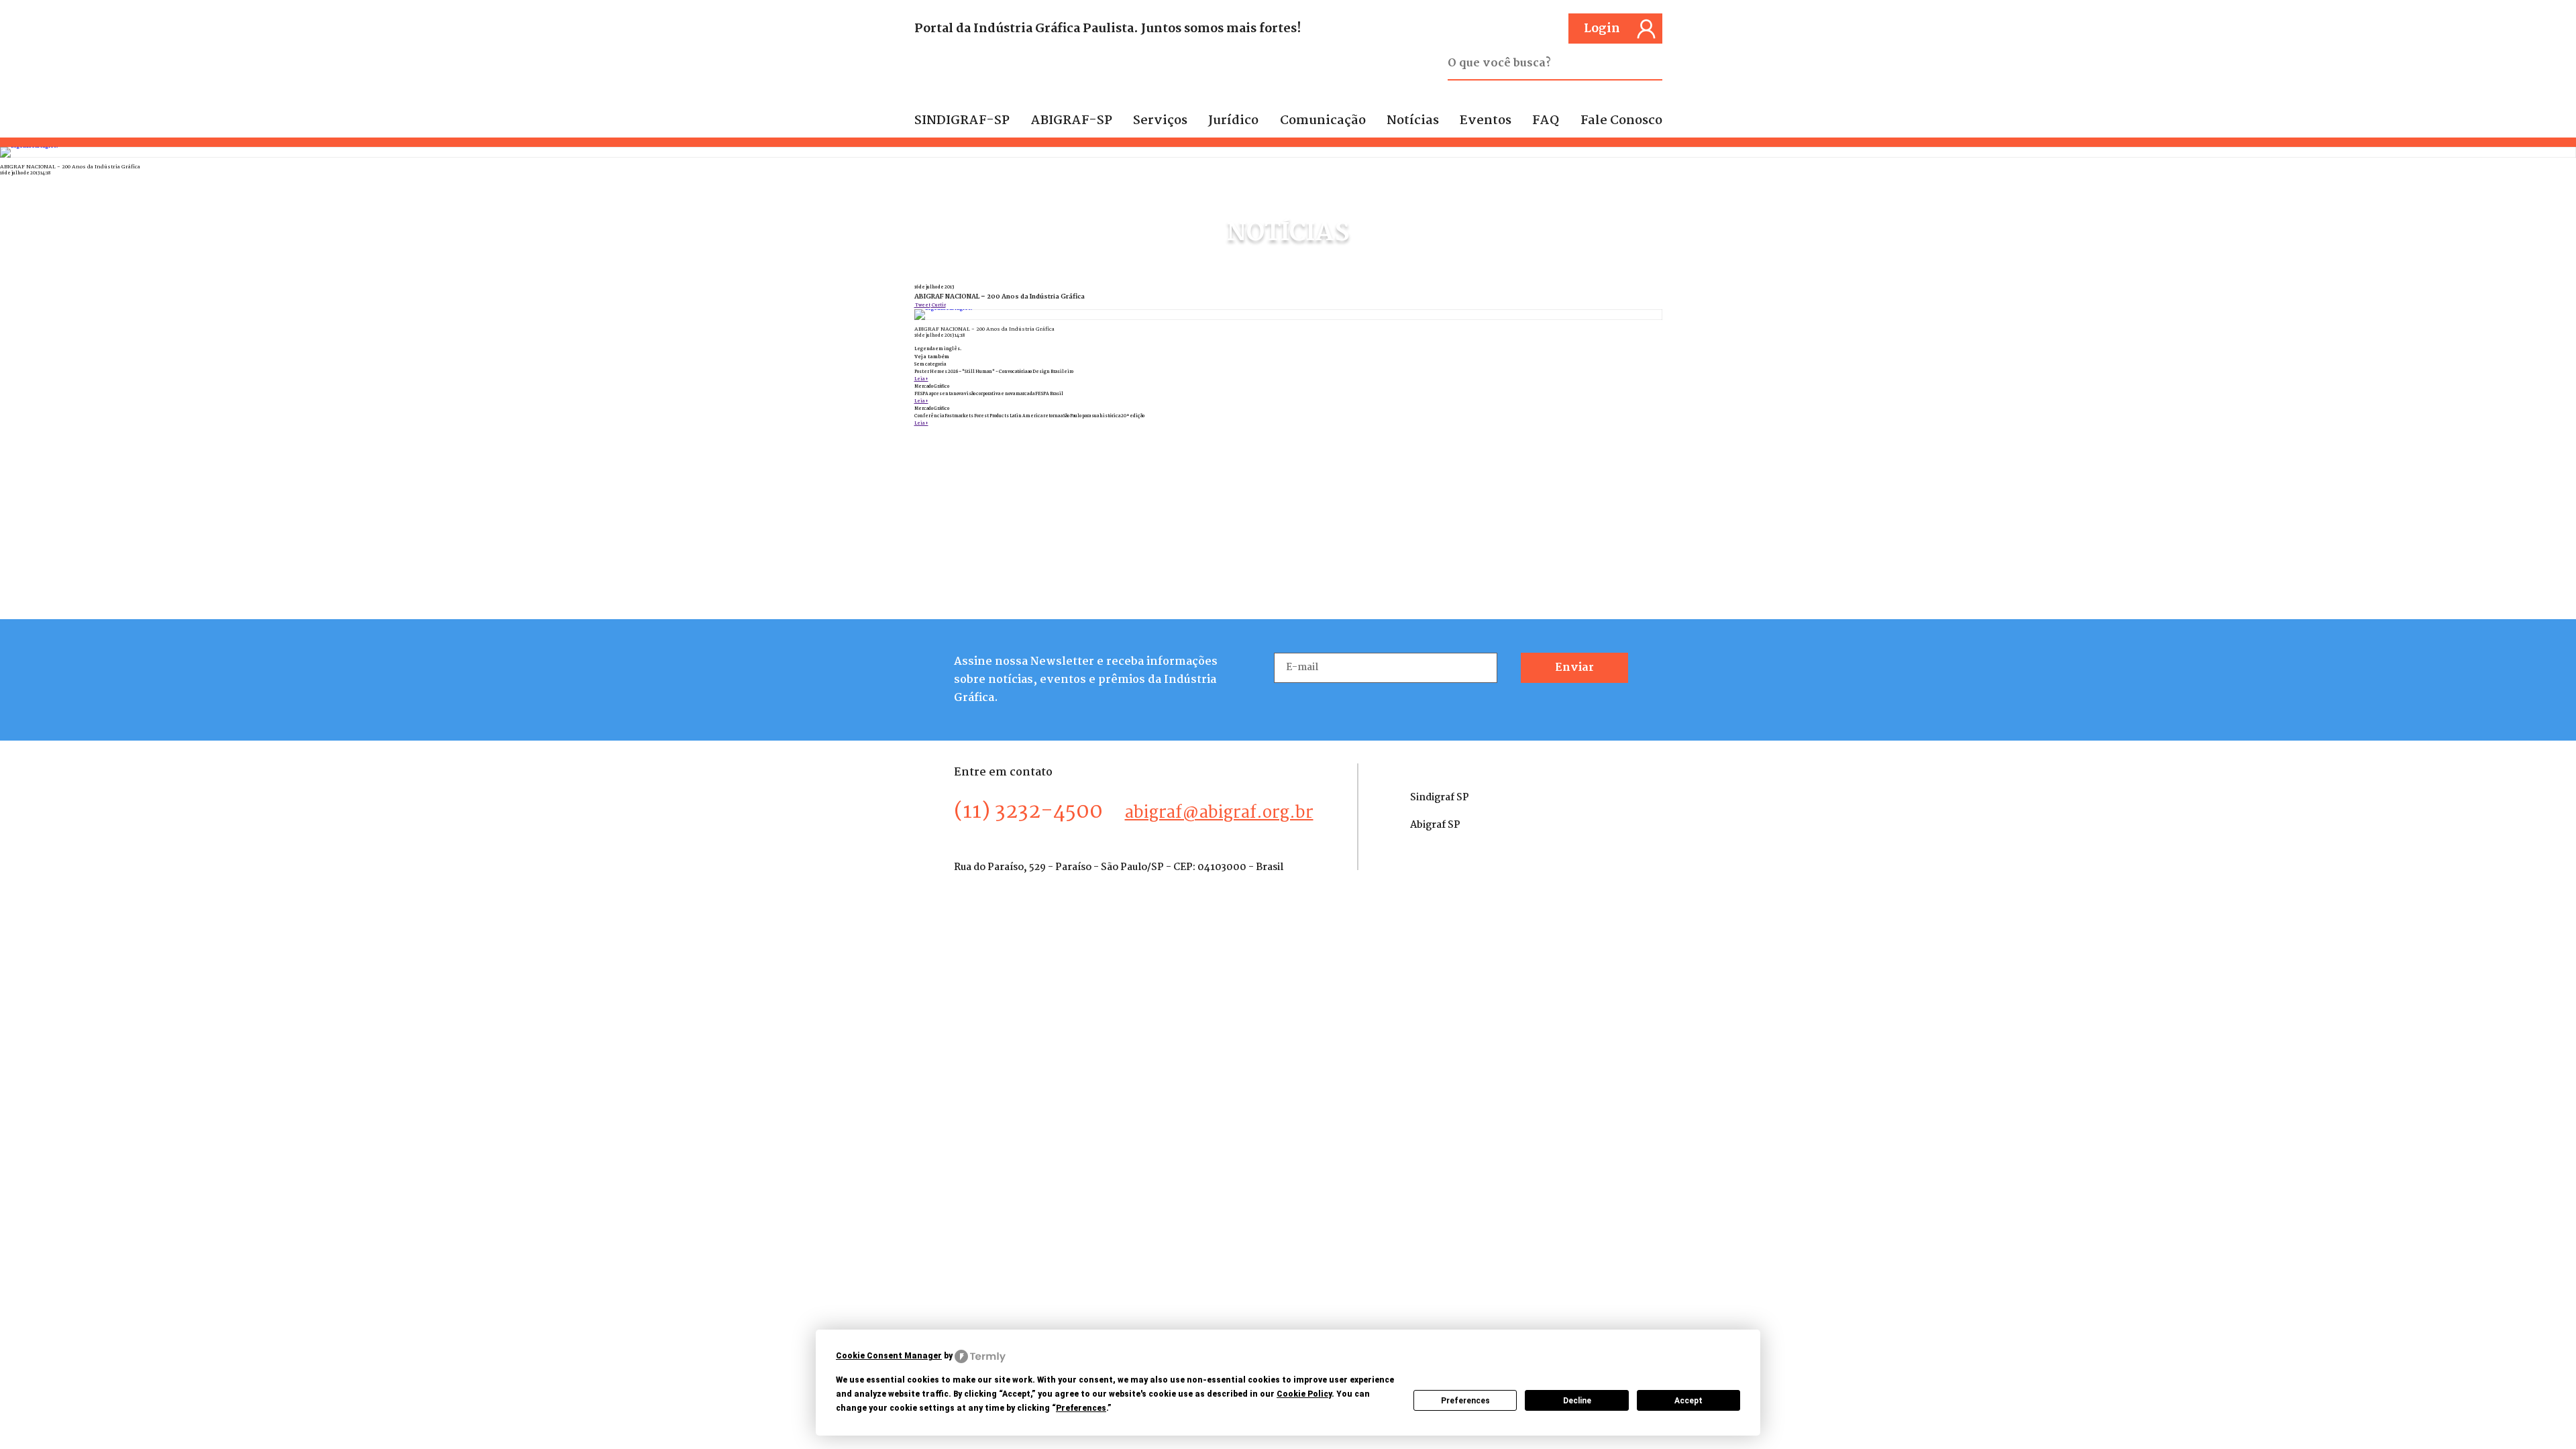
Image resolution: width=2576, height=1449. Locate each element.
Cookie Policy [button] (1304, 1394)
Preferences (1465, 1401)
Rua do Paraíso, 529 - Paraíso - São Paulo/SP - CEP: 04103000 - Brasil (1119, 867)
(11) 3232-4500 (1028, 812)
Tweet (922, 306)
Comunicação (1323, 121)
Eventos (1486, 121)
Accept (1688, 1401)
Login (1602, 29)
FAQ (1546, 121)
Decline (1577, 1401)
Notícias (1413, 121)
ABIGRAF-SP (1071, 121)
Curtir (938, 306)
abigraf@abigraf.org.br (1219, 813)
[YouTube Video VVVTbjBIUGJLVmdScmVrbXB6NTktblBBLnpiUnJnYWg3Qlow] (1288, 152)
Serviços (1160, 121)
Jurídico (1233, 121)
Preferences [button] (1081, 1408)
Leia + (921, 379)
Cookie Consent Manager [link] (889, 1356)
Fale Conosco (1621, 121)
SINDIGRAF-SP (962, 121)
